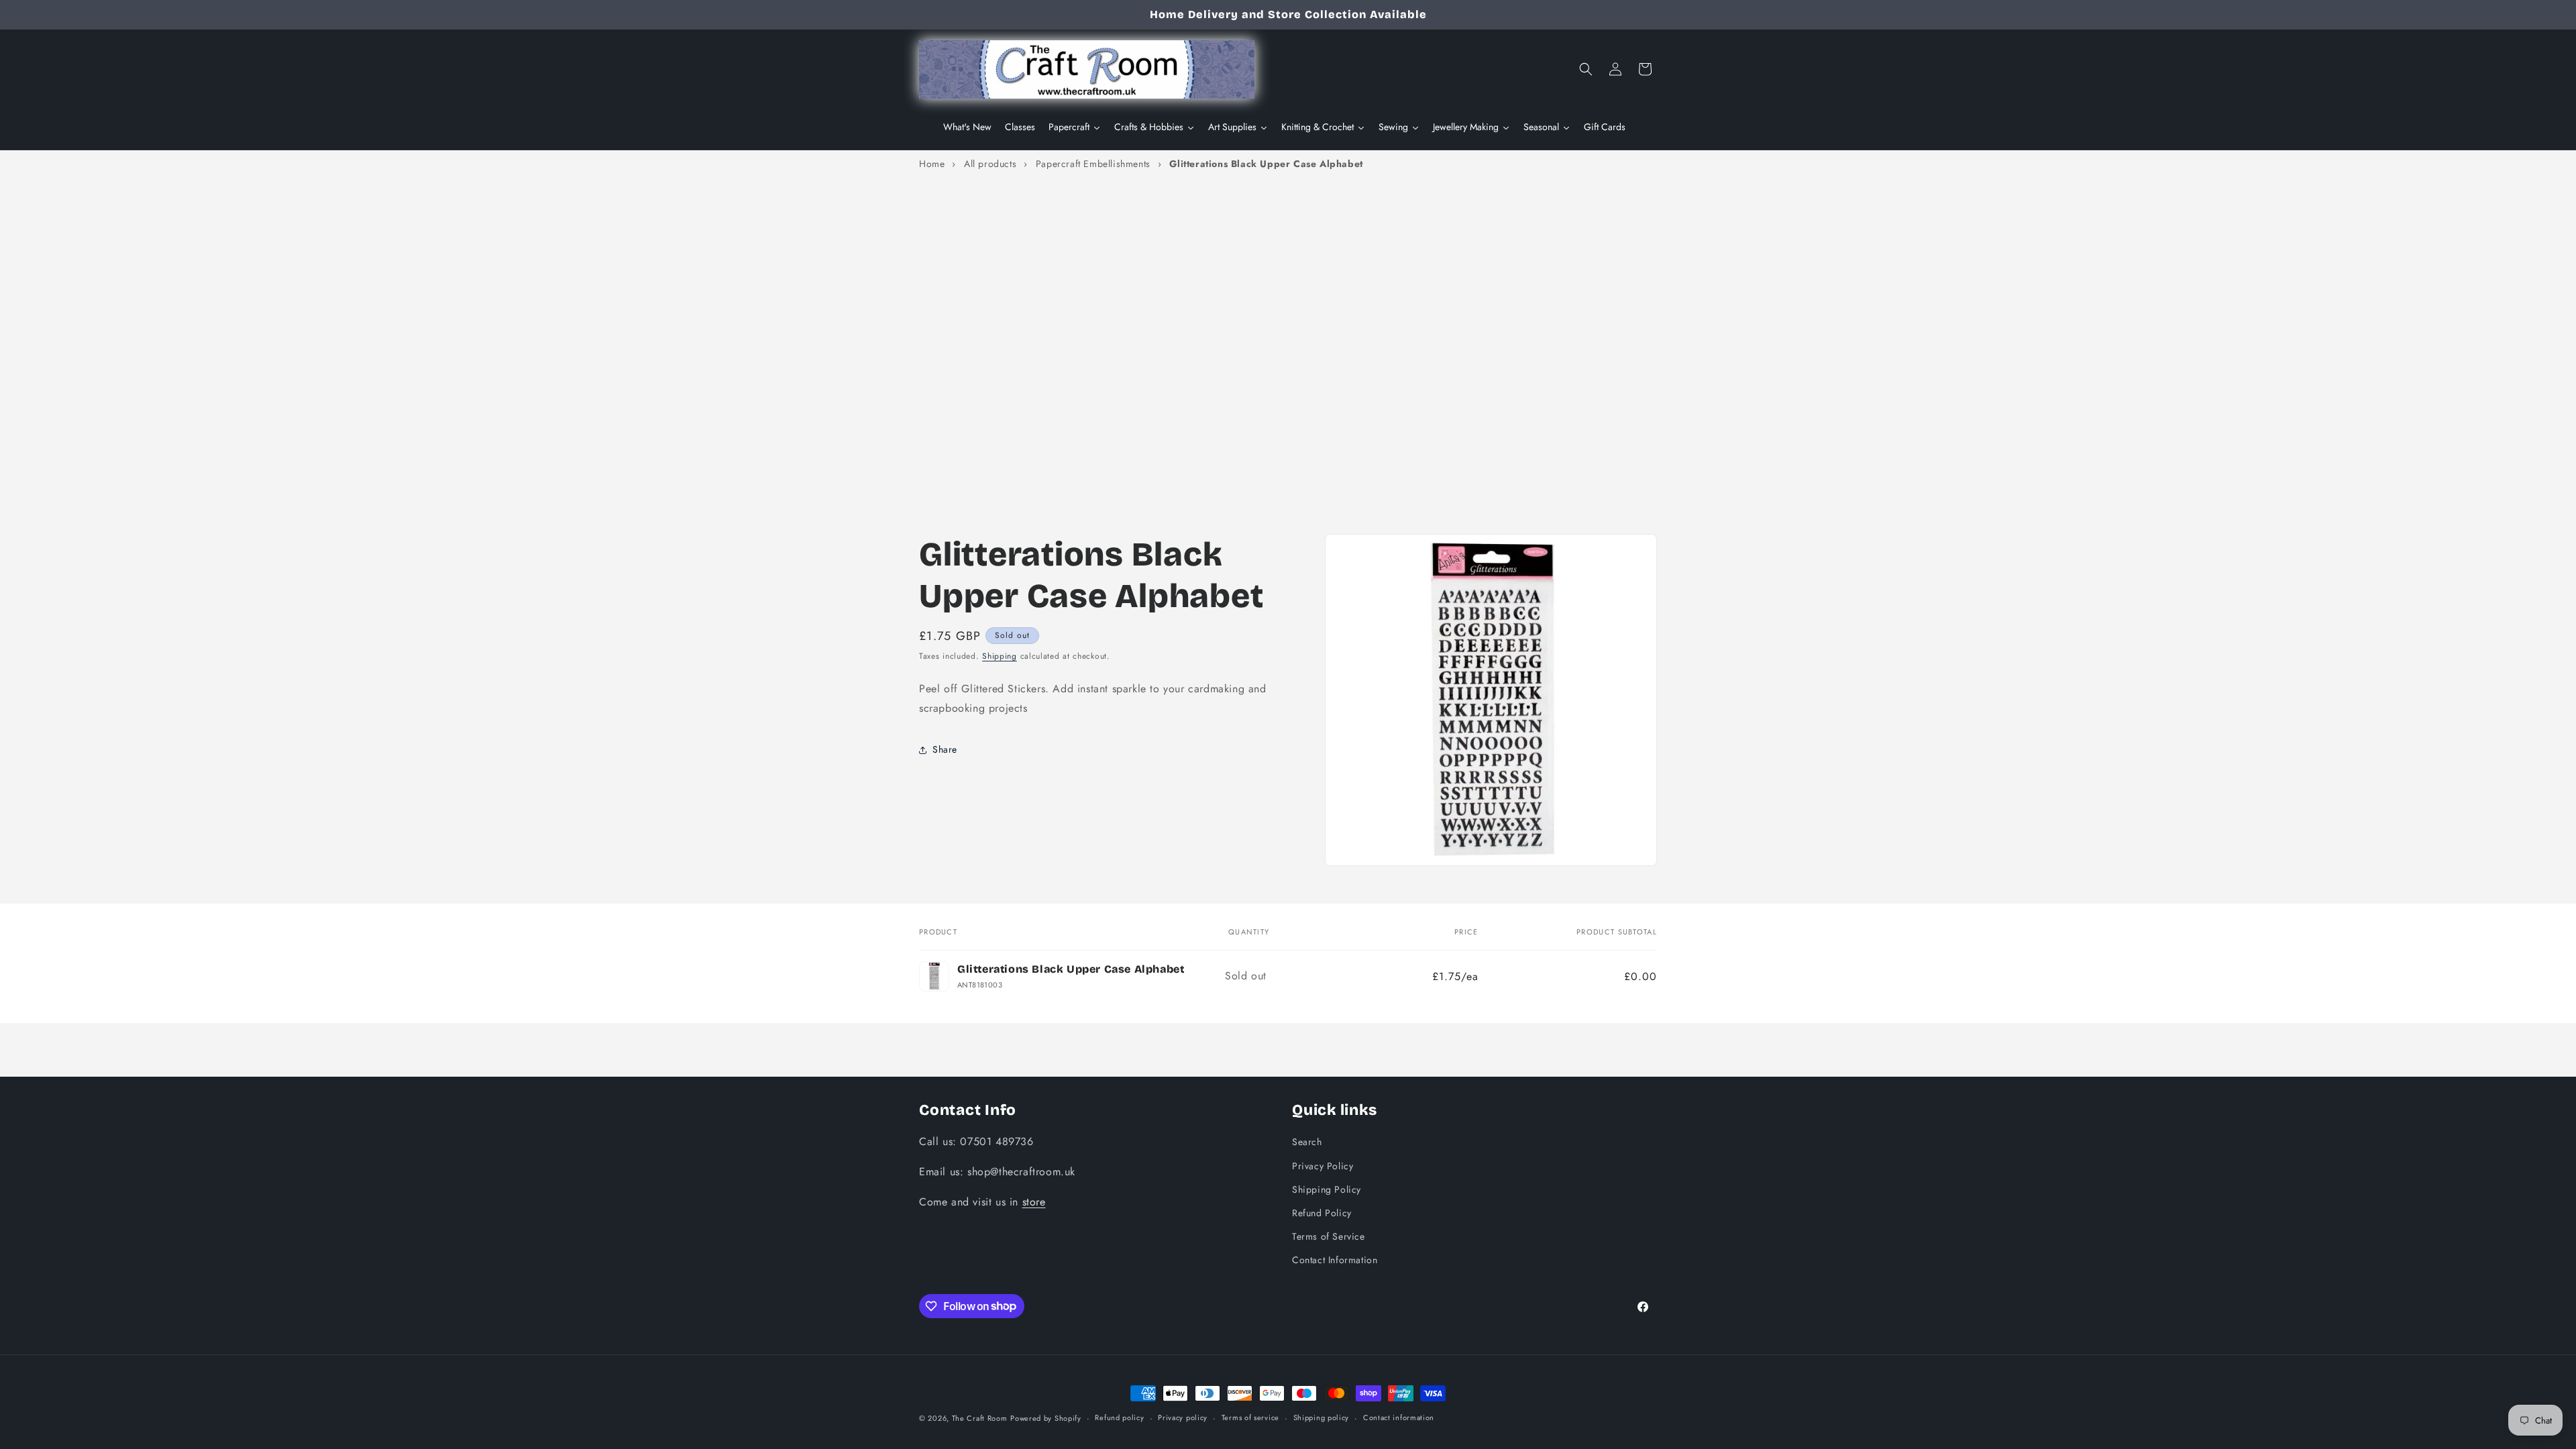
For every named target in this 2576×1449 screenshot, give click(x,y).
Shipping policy (1322, 1417)
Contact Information (1335, 1260)
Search (1307, 1142)
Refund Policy (1322, 1213)
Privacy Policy (1323, 1166)
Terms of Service (1329, 1236)
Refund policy (1119, 1417)
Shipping (1000, 656)
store (1034, 1202)
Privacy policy (1183, 1417)
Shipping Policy (1327, 1189)
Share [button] (945, 749)
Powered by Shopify (1046, 1418)
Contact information (1399, 1417)
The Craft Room (980, 1418)
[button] (1586, 69)
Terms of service (1250, 1417)
